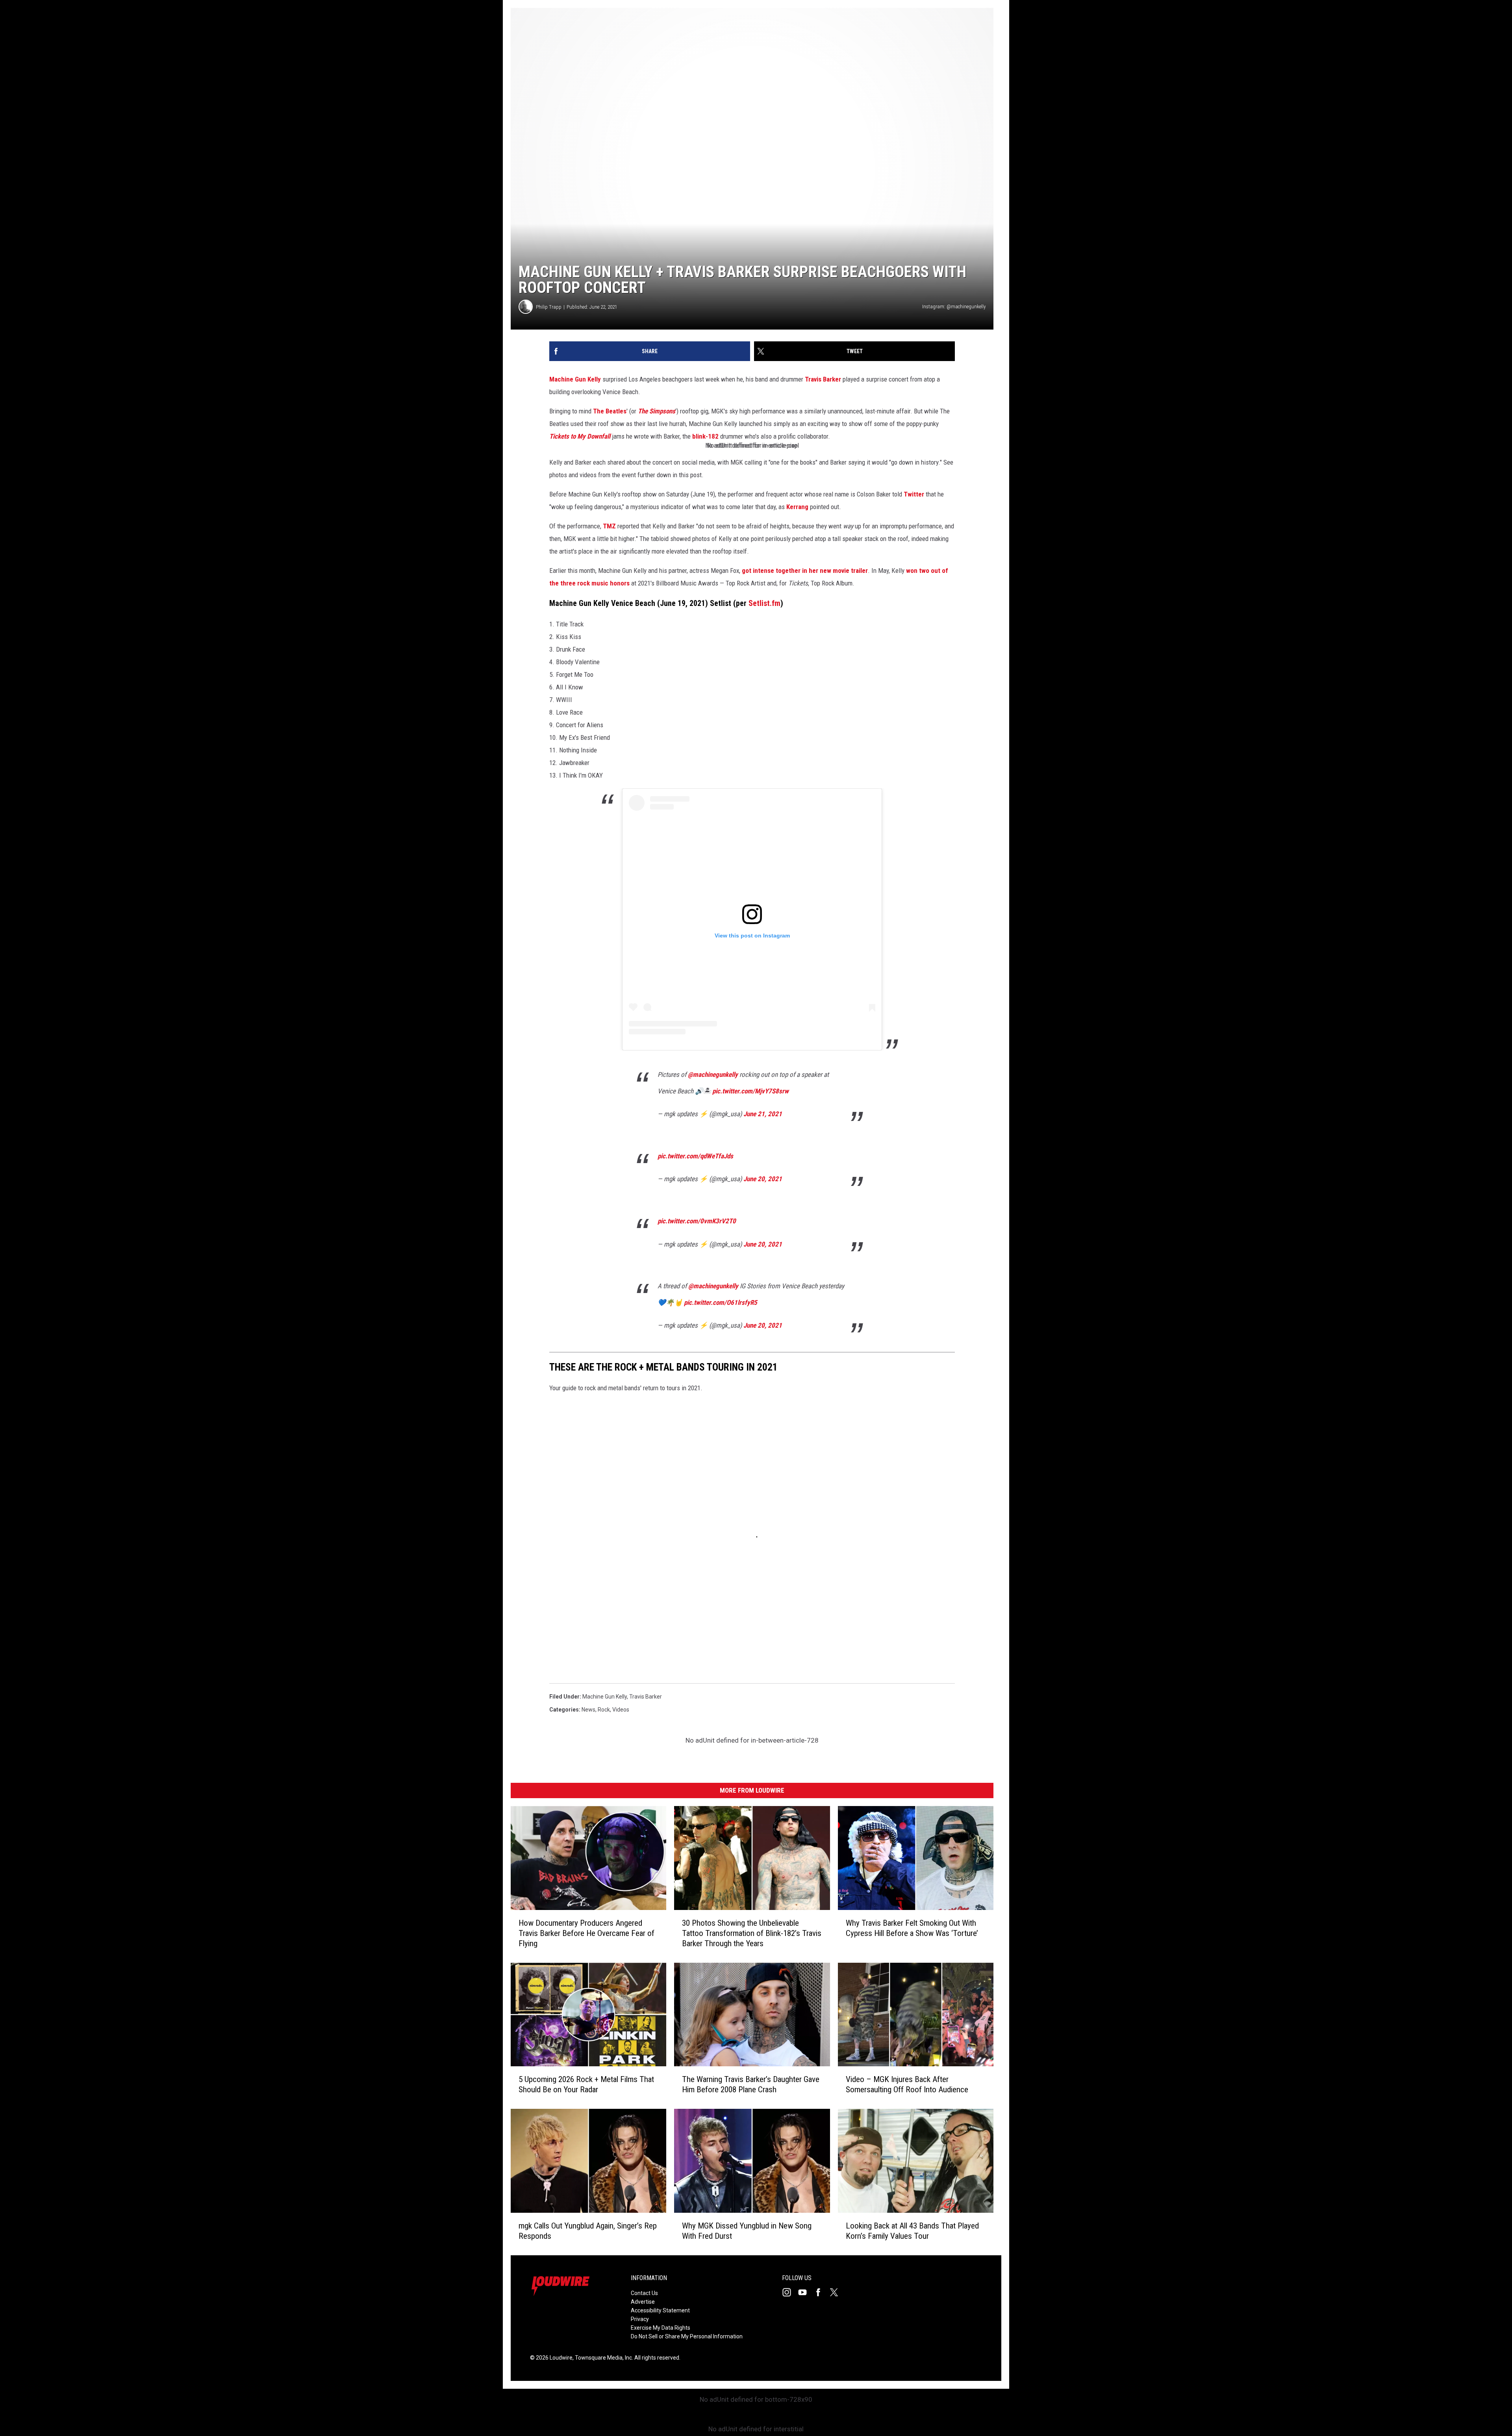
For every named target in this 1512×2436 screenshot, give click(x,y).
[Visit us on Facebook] (821, 2292)
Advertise (643, 2302)
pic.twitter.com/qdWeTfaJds (695, 1156)
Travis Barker (823, 379)
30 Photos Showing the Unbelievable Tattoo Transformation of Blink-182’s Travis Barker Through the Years (752, 1933)
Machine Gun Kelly (575, 379)
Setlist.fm (764, 603)
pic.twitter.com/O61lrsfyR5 (721, 1302)
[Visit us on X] (837, 2292)
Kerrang (797, 507)
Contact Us (644, 2293)
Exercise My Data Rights (661, 2328)
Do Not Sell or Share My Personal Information (687, 2336)
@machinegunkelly (713, 1074)
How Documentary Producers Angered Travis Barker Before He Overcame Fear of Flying (586, 1933)
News (588, 1710)
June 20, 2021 (763, 1179)
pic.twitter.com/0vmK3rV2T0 (697, 1221)
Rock (604, 1710)
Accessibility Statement (660, 2310)
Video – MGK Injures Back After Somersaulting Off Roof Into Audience (907, 2084)
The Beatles (610, 411)
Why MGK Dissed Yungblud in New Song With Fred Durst (747, 2231)
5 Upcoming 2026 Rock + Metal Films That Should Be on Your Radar (586, 2084)
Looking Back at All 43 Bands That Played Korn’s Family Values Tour (912, 2231)
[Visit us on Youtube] (806, 2292)
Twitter (914, 494)
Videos (621, 1710)
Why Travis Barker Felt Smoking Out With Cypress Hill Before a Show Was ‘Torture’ (912, 1928)
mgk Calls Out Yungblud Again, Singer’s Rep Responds (588, 2231)
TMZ (609, 526)
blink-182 (705, 436)
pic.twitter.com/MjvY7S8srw (750, 1091)
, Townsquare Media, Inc (602, 2358)
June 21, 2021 (763, 1114)
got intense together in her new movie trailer (805, 571)
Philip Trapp (549, 307)
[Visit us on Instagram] (790, 2292)
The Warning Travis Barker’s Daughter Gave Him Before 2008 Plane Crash (751, 2084)
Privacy (640, 2319)
